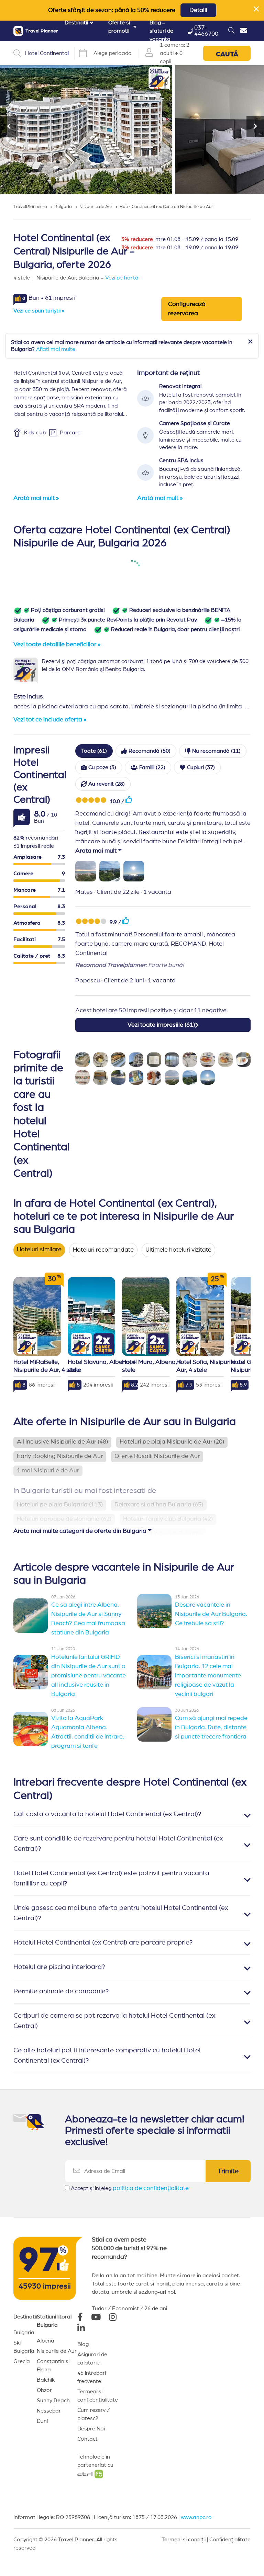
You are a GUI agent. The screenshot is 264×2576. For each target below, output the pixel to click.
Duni (42, 2421)
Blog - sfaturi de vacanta (161, 31)
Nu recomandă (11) (216, 751)
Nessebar (49, 2411)
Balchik (46, 2380)
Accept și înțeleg (130, 2188)
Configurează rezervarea (187, 309)
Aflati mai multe (56, 349)
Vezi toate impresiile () (161, 1025)
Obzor (44, 2390)
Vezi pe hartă (122, 278)
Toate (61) (94, 751)
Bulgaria (24, 2333)
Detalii (198, 10)
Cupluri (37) (201, 767)
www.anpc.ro (196, 2517)
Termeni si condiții (184, 2540)
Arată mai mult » (36, 498)
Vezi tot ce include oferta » (50, 720)
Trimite (228, 2171)
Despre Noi (91, 2429)
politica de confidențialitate (151, 2188)
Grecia (22, 2361)
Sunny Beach (53, 2401)
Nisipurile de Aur (57, 2351)
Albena (46, 2341)
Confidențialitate (230, 2540)
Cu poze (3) (102, 767)
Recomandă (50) (150, 751)
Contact (87, 2439)
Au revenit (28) (107, 784)
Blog (83, 2344)
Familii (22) (152, 767)
